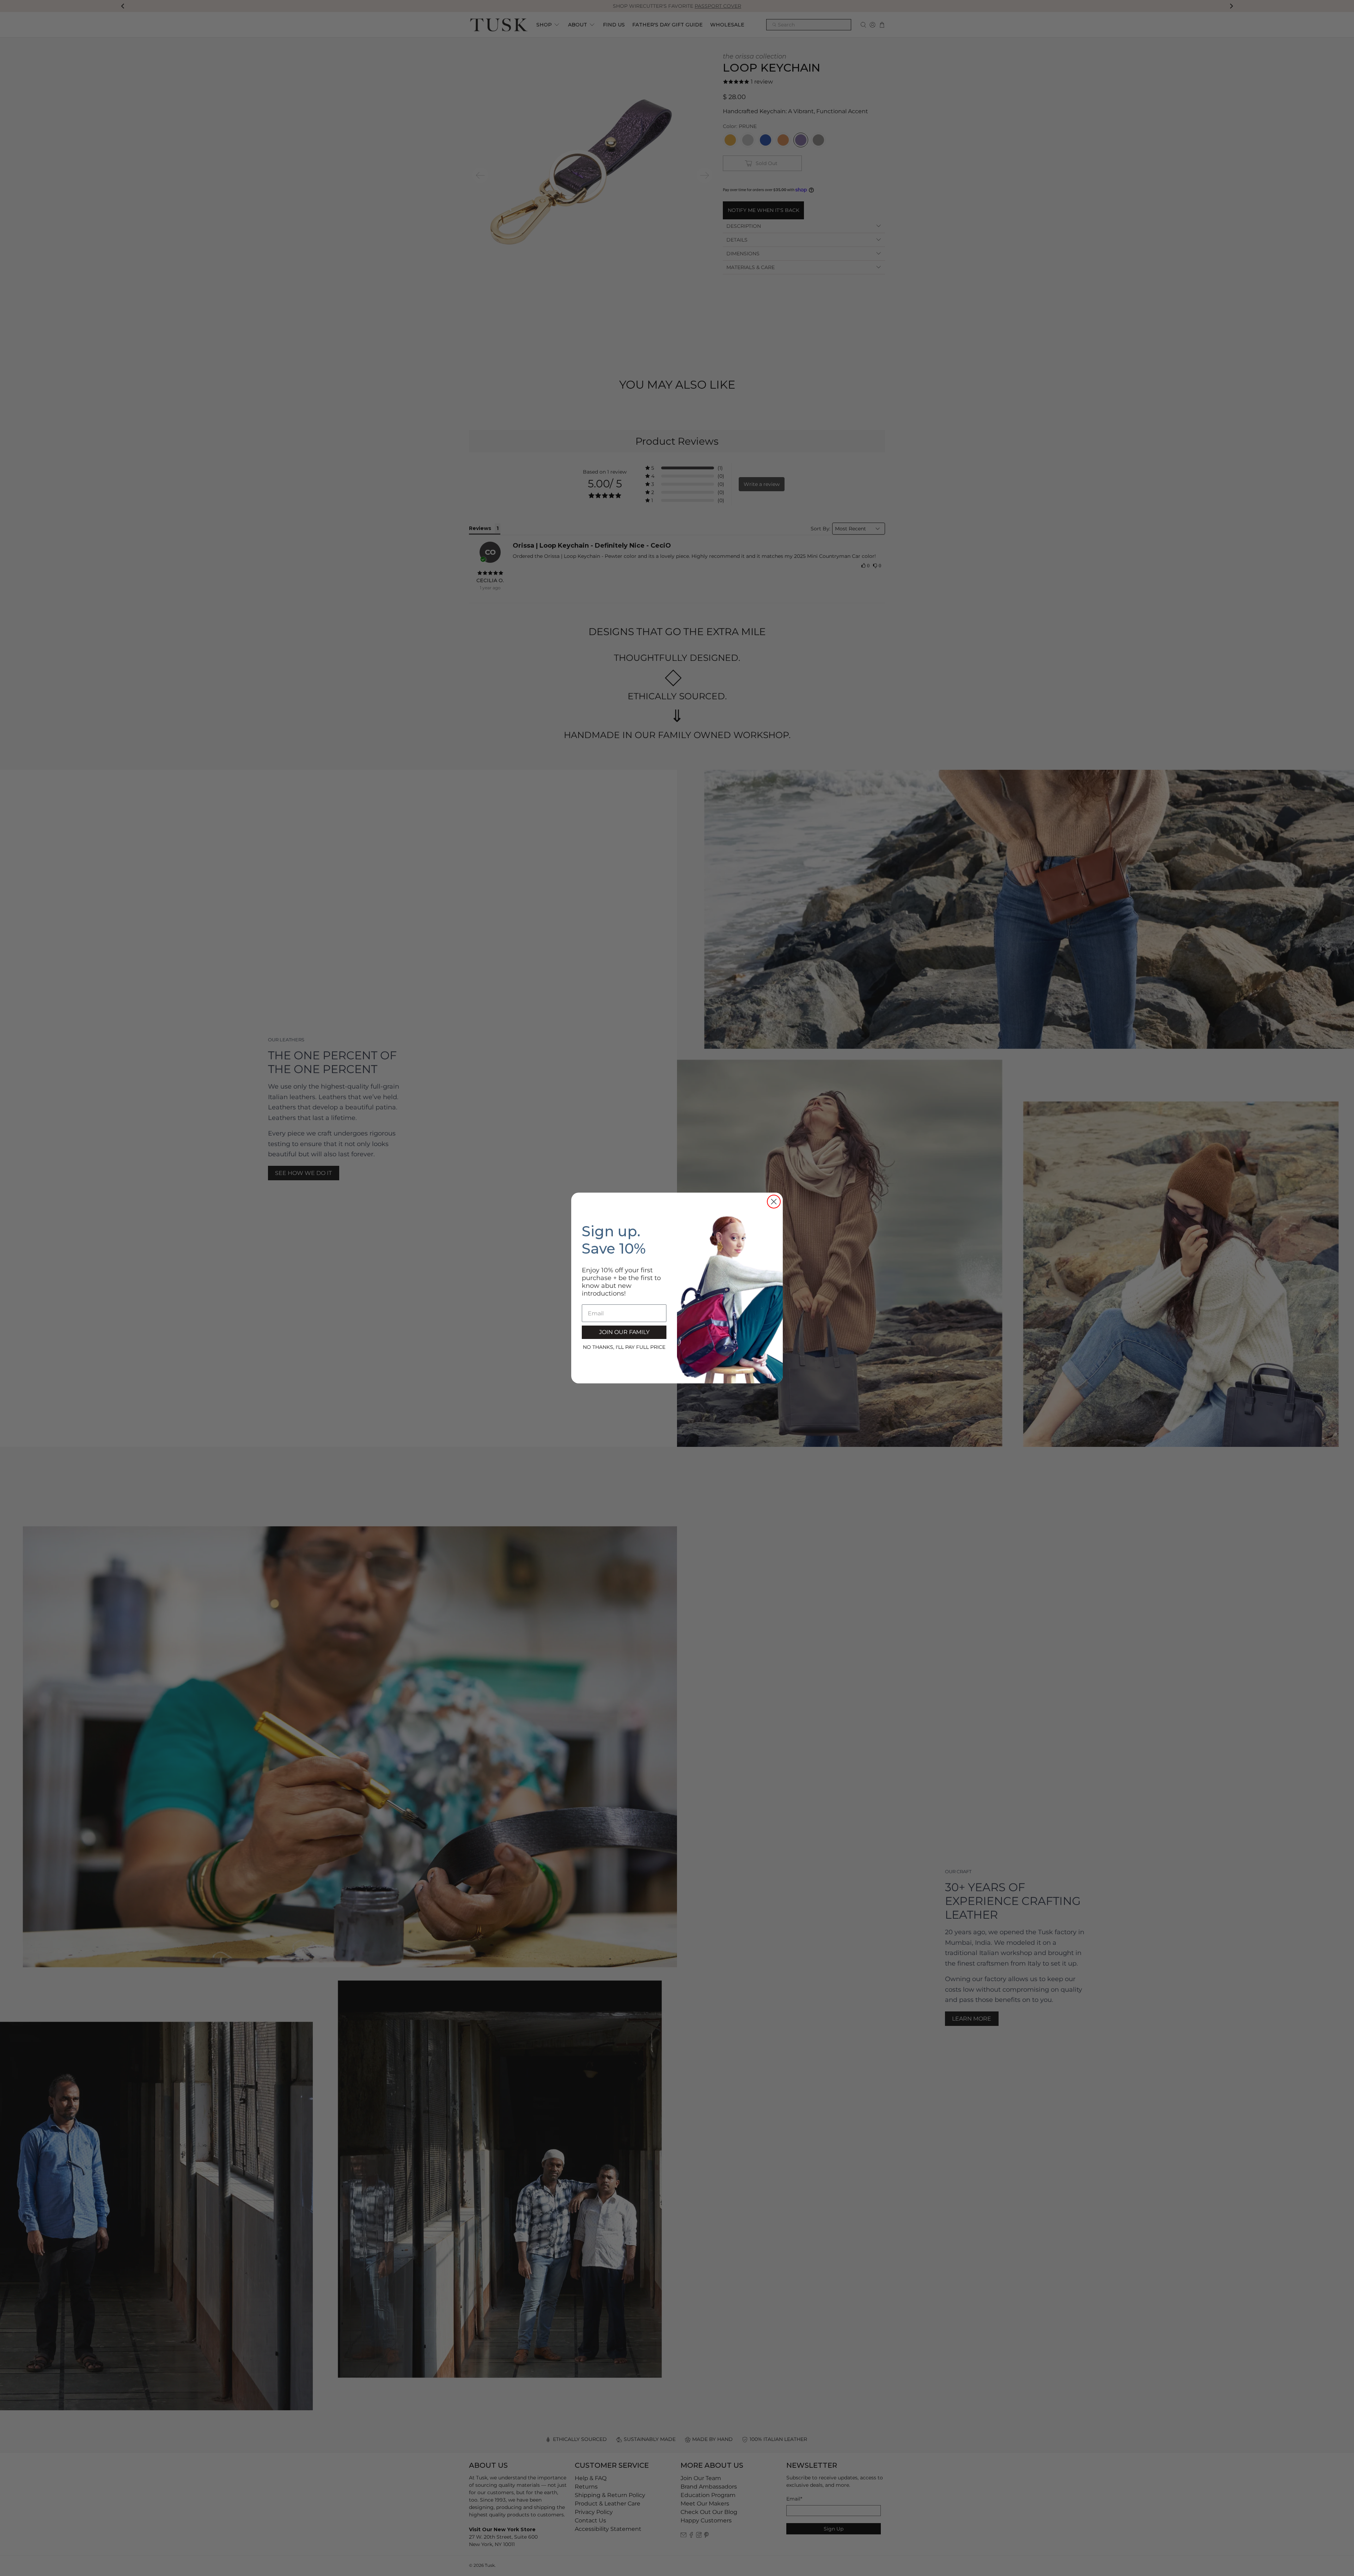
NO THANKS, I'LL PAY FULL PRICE (624, 1347)
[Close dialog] (774, 1202)
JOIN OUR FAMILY (624, 1332)
